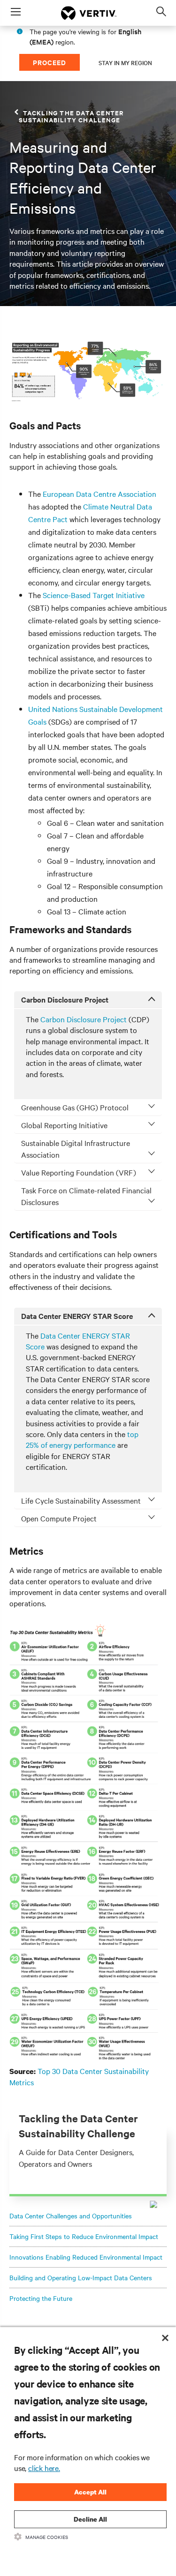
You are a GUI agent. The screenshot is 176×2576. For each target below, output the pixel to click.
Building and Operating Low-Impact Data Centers (81, 2277)
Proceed (50, 62)
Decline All (90, 2519)
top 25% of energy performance (82, 1439)
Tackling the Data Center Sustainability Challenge (71, 116)
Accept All (90, 2492)
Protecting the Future (41, 2298)
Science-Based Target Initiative (94, 595)
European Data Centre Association (99, 494)
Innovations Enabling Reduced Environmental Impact (86, 2257)
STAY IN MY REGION (125, 62)
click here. (44, 2468)
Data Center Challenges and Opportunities (71, 2216)
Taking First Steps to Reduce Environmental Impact (84, 2236)
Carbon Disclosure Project (84, 1019)
